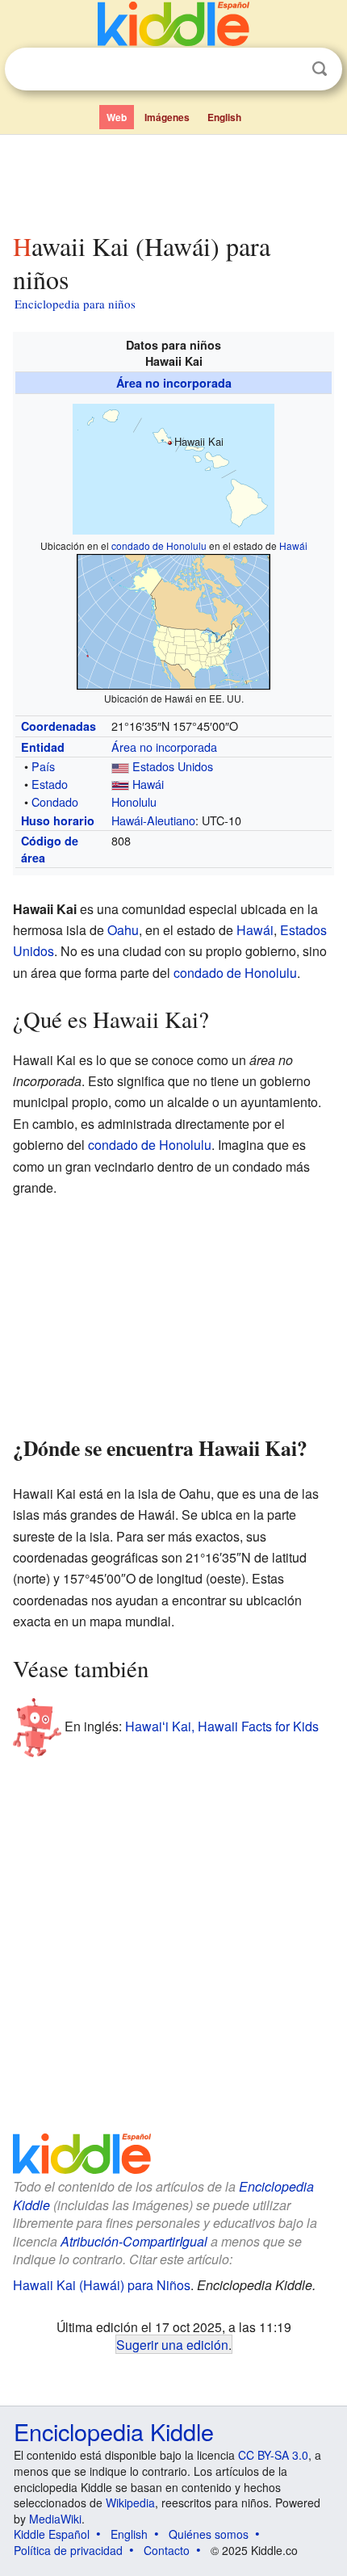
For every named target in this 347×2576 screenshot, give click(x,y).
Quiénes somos (209, 2534)
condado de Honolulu (159, 545)
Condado (55, 801)
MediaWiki (55, 2519)
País (43, 766)
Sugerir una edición (172, 2344)
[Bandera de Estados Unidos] (120, 766)
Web (117, 117)
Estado (50, 784)
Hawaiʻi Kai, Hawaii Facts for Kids (222, 1726)
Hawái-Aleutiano (153, 820)
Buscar (320, 69)
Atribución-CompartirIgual (134, 2241)
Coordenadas (59, 726)
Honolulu (134, 801)
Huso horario (58, 820)
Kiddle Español (52, 2534)
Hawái (293, 545)
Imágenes (167, 117)
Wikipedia (130, 2503)
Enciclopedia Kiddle (114, 2431)
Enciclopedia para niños (75, 304)
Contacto (167, 2550)
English (224, 117)
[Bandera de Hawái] (120, 784)
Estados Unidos (173, 766)
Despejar (286, 69)
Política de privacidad (68, 2550)
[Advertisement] (173, 180)
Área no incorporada (174, 383)
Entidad (43, 747)
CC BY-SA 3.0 (273, 2455)
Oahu (123, 930)
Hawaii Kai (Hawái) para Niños (102, 2285)
